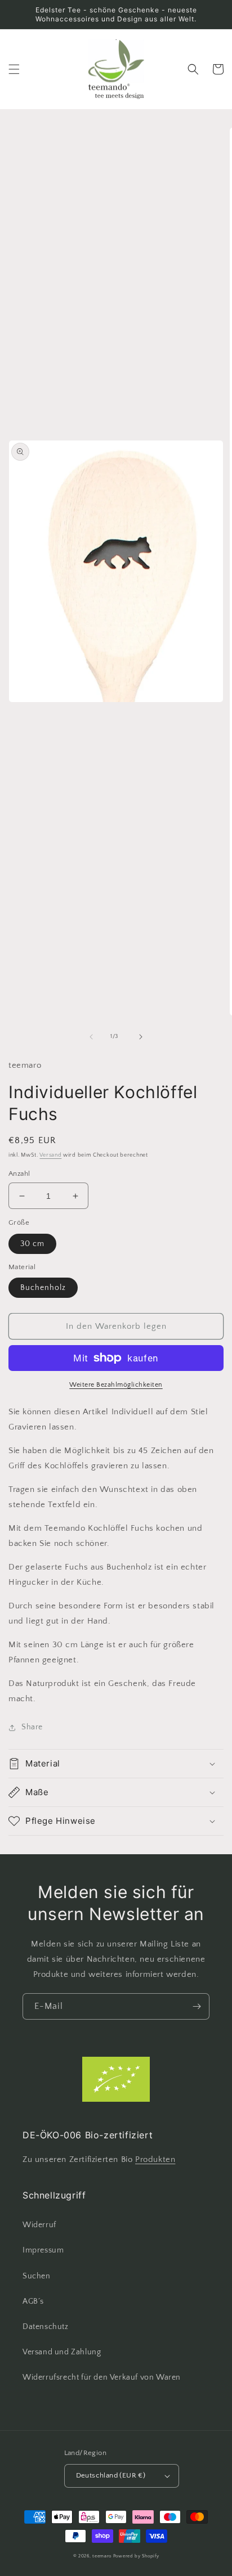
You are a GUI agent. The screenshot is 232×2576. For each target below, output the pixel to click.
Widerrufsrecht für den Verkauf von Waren (102, 2377)
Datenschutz (46, 2327)
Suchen (37, 2276)
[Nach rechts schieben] (141, 1037)
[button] (14, 69)
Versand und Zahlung (62, 2352)
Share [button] (32, 1727)
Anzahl (19, 1174)
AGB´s (33, 2301)
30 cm (32, 1244)
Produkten (155, 2159)
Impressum (43, 2250)
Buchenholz (43, 1288)
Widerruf (39, 2225)
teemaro (102, 2556)
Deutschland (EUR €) (111, 2475)
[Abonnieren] (197, 2006)
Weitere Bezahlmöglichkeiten (116, 1385)
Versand (50, 1155)
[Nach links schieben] (91, 1037)
